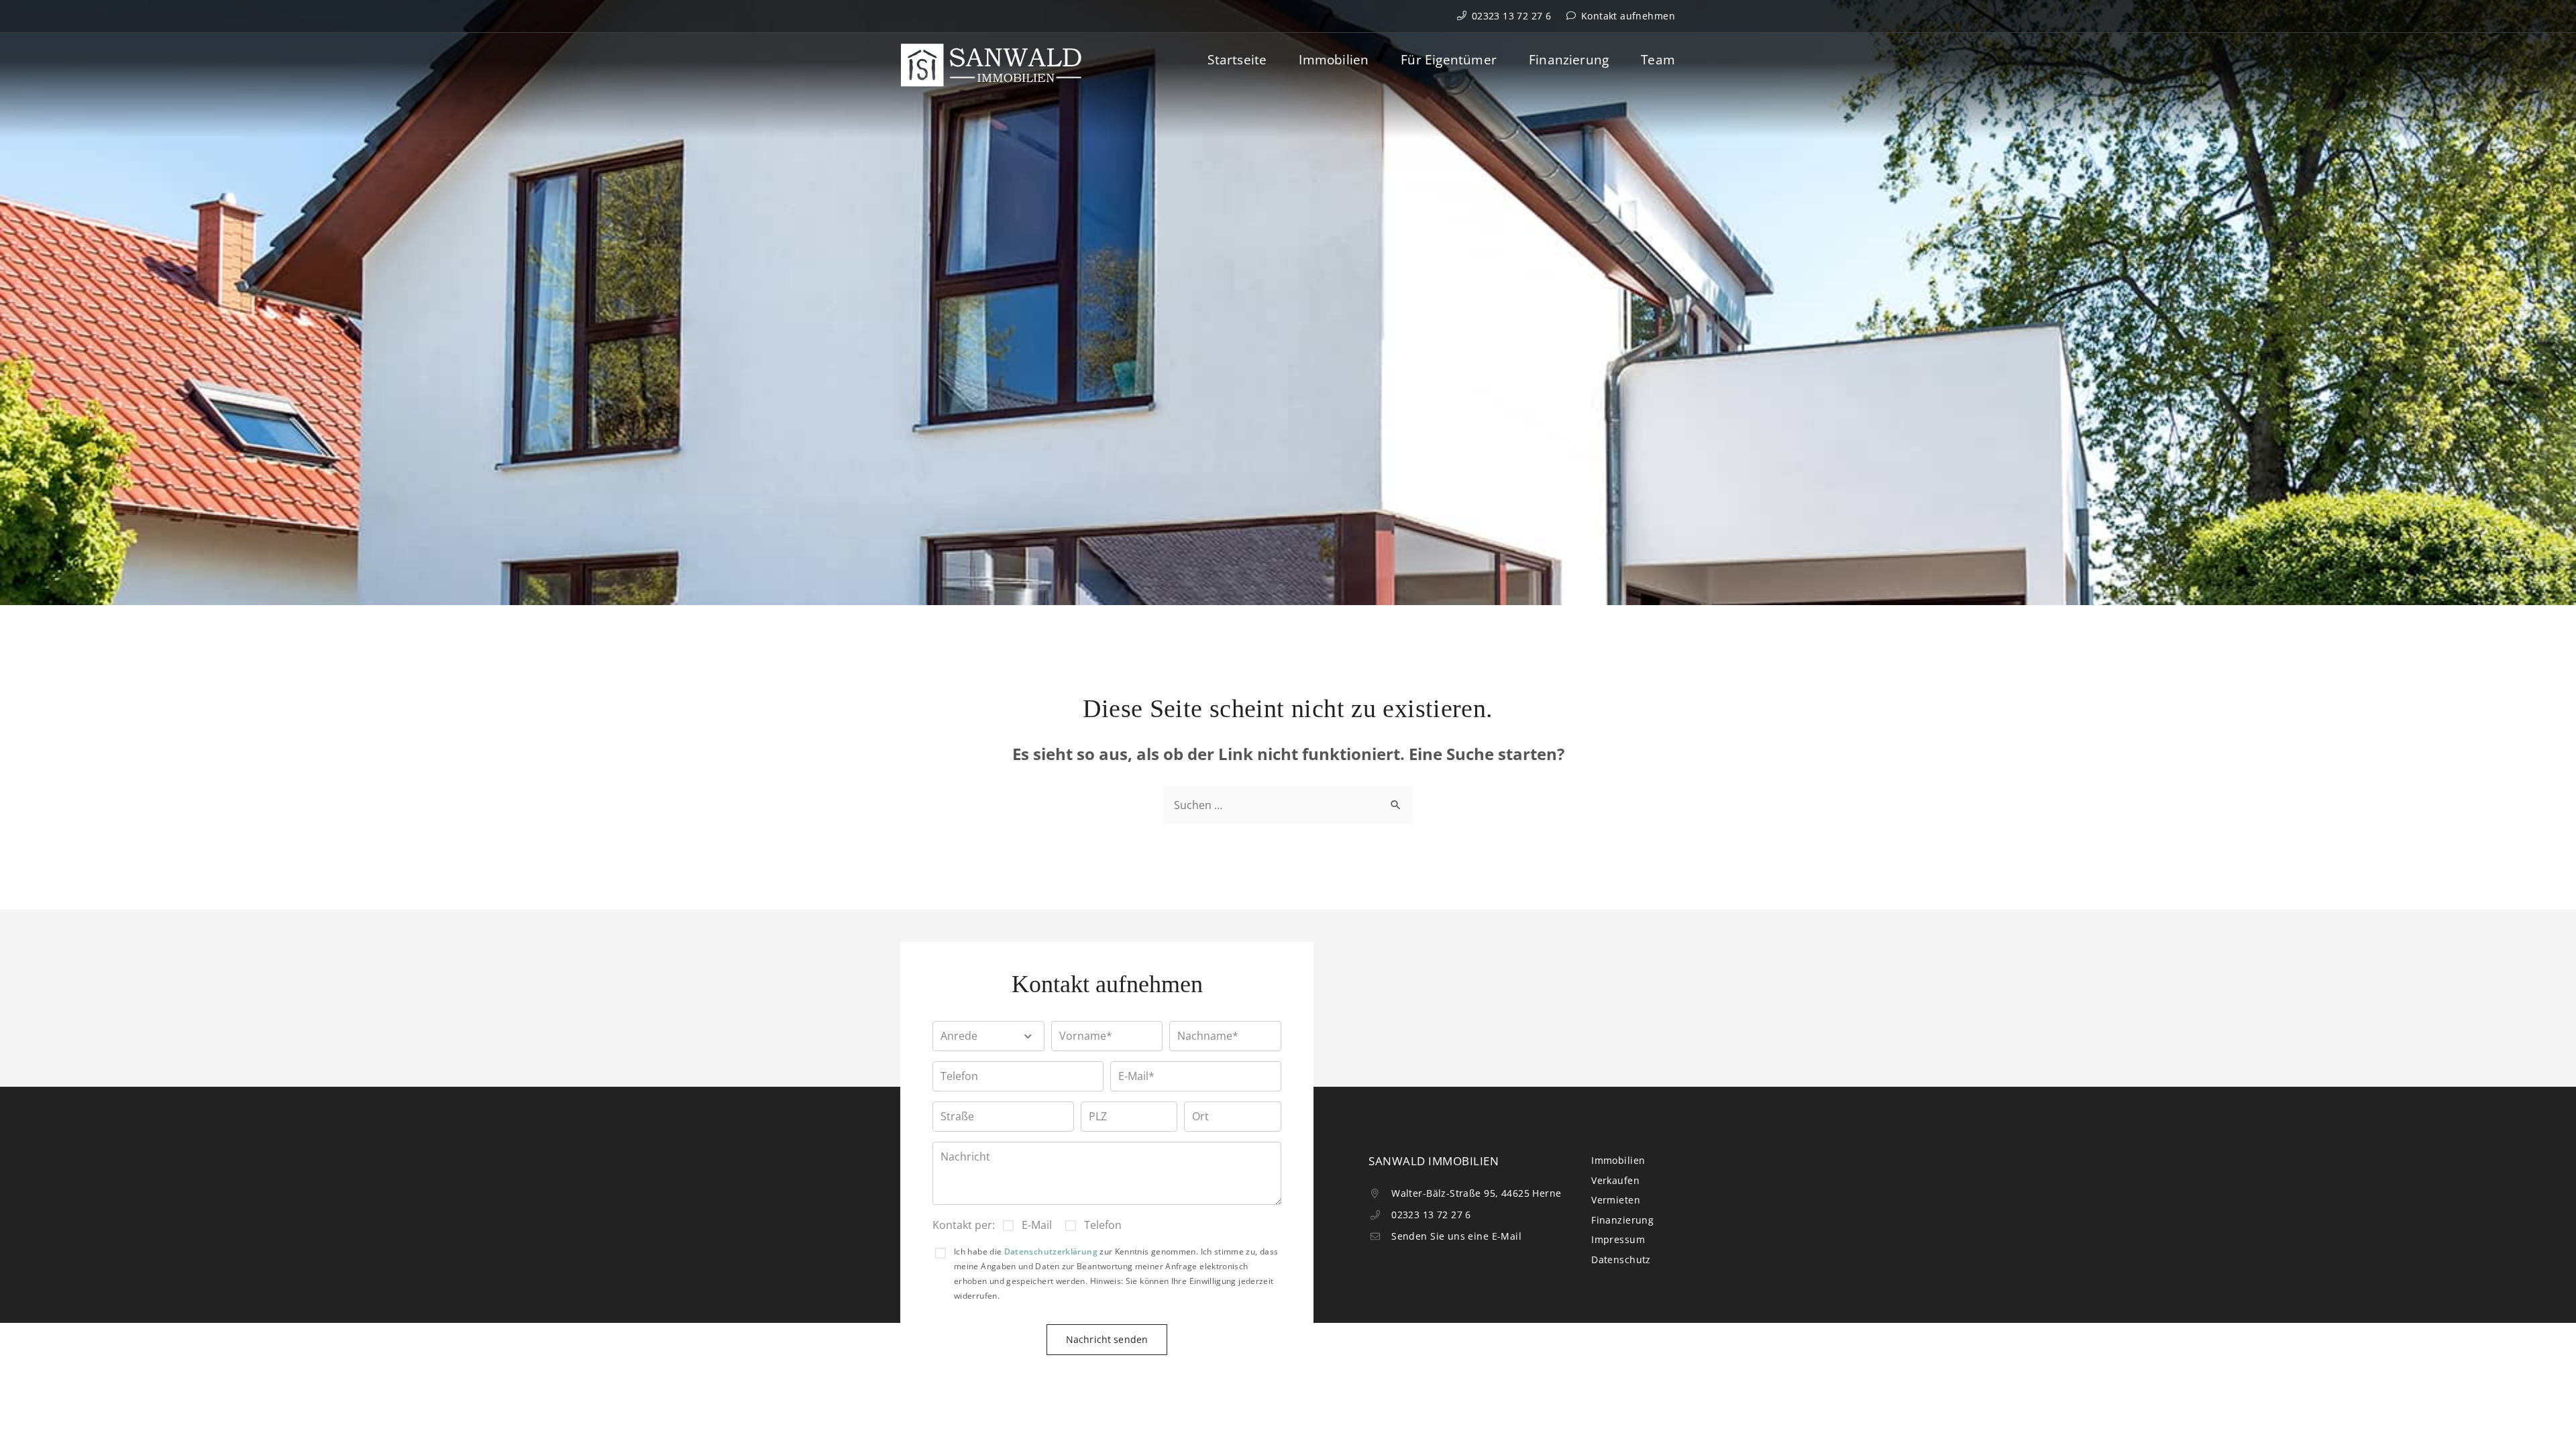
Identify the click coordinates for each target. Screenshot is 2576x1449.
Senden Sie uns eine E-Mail (1455, 1236)
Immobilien (1334, 60)
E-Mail (1037, 1225)
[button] (988, 1036)
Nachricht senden (1107, 1339)
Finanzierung (1569, 60)
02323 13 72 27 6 (1510, 16)
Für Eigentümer (1449, 60)
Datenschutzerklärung (1051, 1251)
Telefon (1103, 1225)
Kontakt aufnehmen (1626, 16)
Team (1658, 60)
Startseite (1237, 60)
